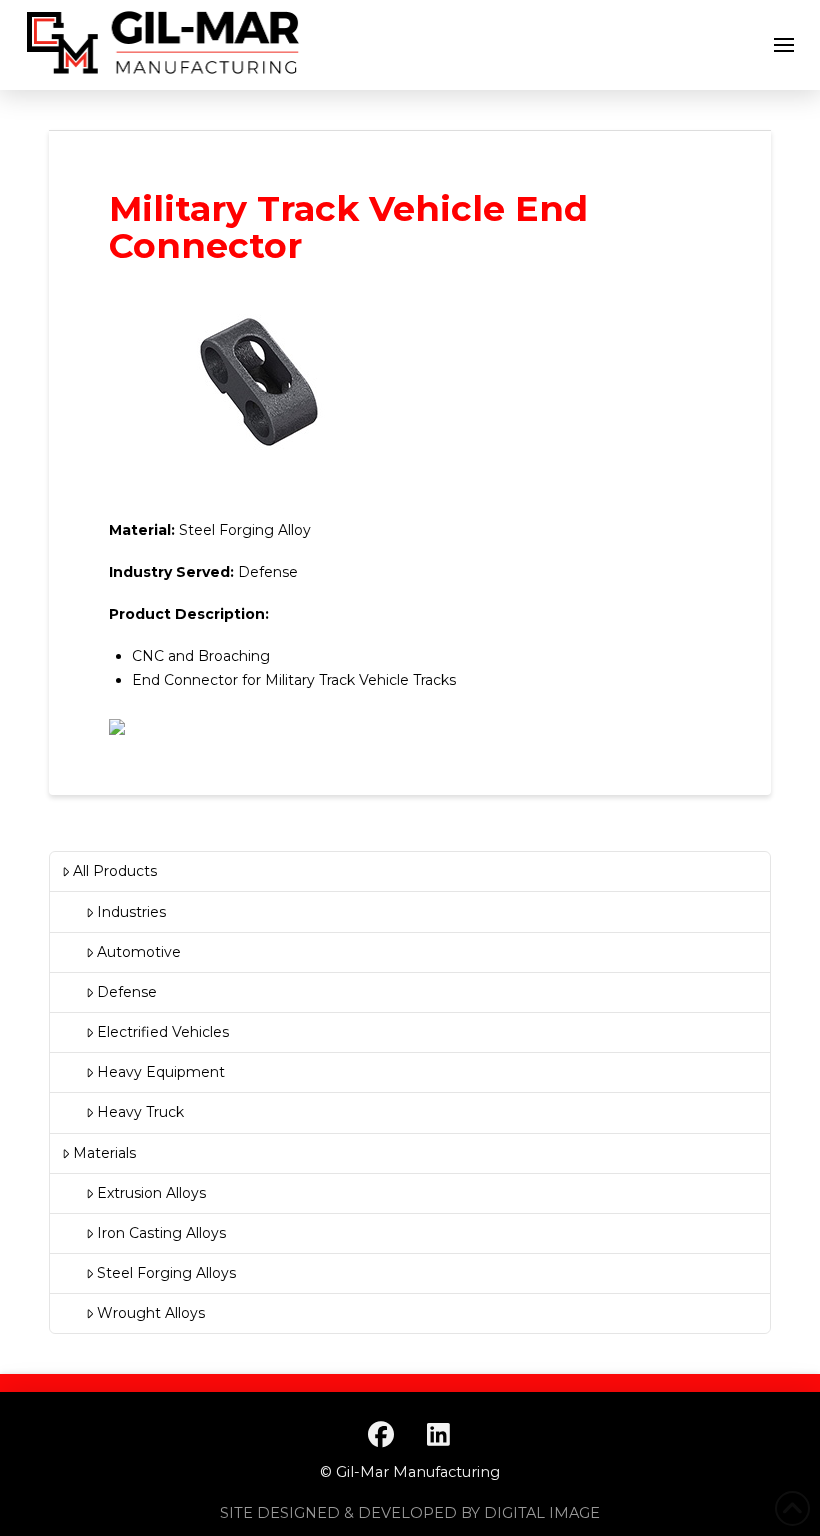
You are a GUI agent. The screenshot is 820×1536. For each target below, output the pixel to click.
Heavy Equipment (161, 1072)
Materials (104, 1153)
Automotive (139, 952)
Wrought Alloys (151, 1313)
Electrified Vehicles (163, 1032)
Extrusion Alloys (151, 1193)
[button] (784, 45)
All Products (115, 871)
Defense (127, 992)
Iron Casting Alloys (161, 1233)
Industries (131, 912)
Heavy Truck (140, 1112)
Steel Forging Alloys (166, 1273)
